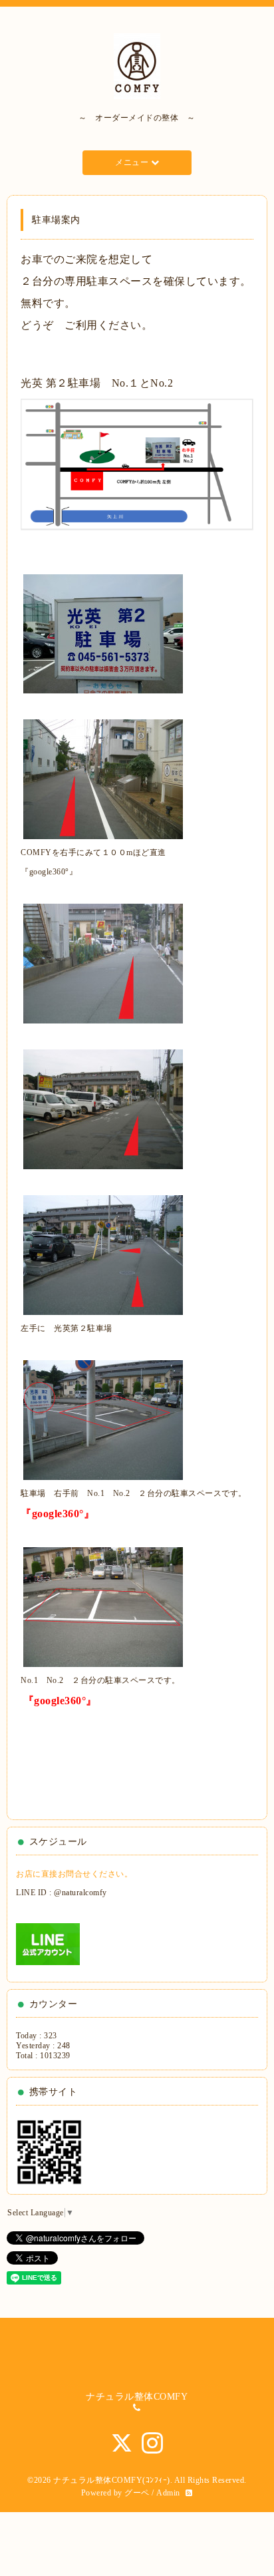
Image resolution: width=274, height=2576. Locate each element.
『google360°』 (49, 872)
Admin (168, 2493)
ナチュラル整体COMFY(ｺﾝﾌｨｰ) (112, 2480)
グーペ (137, 2493)
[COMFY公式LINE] (48, 1944)
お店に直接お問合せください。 (74, 1874)
